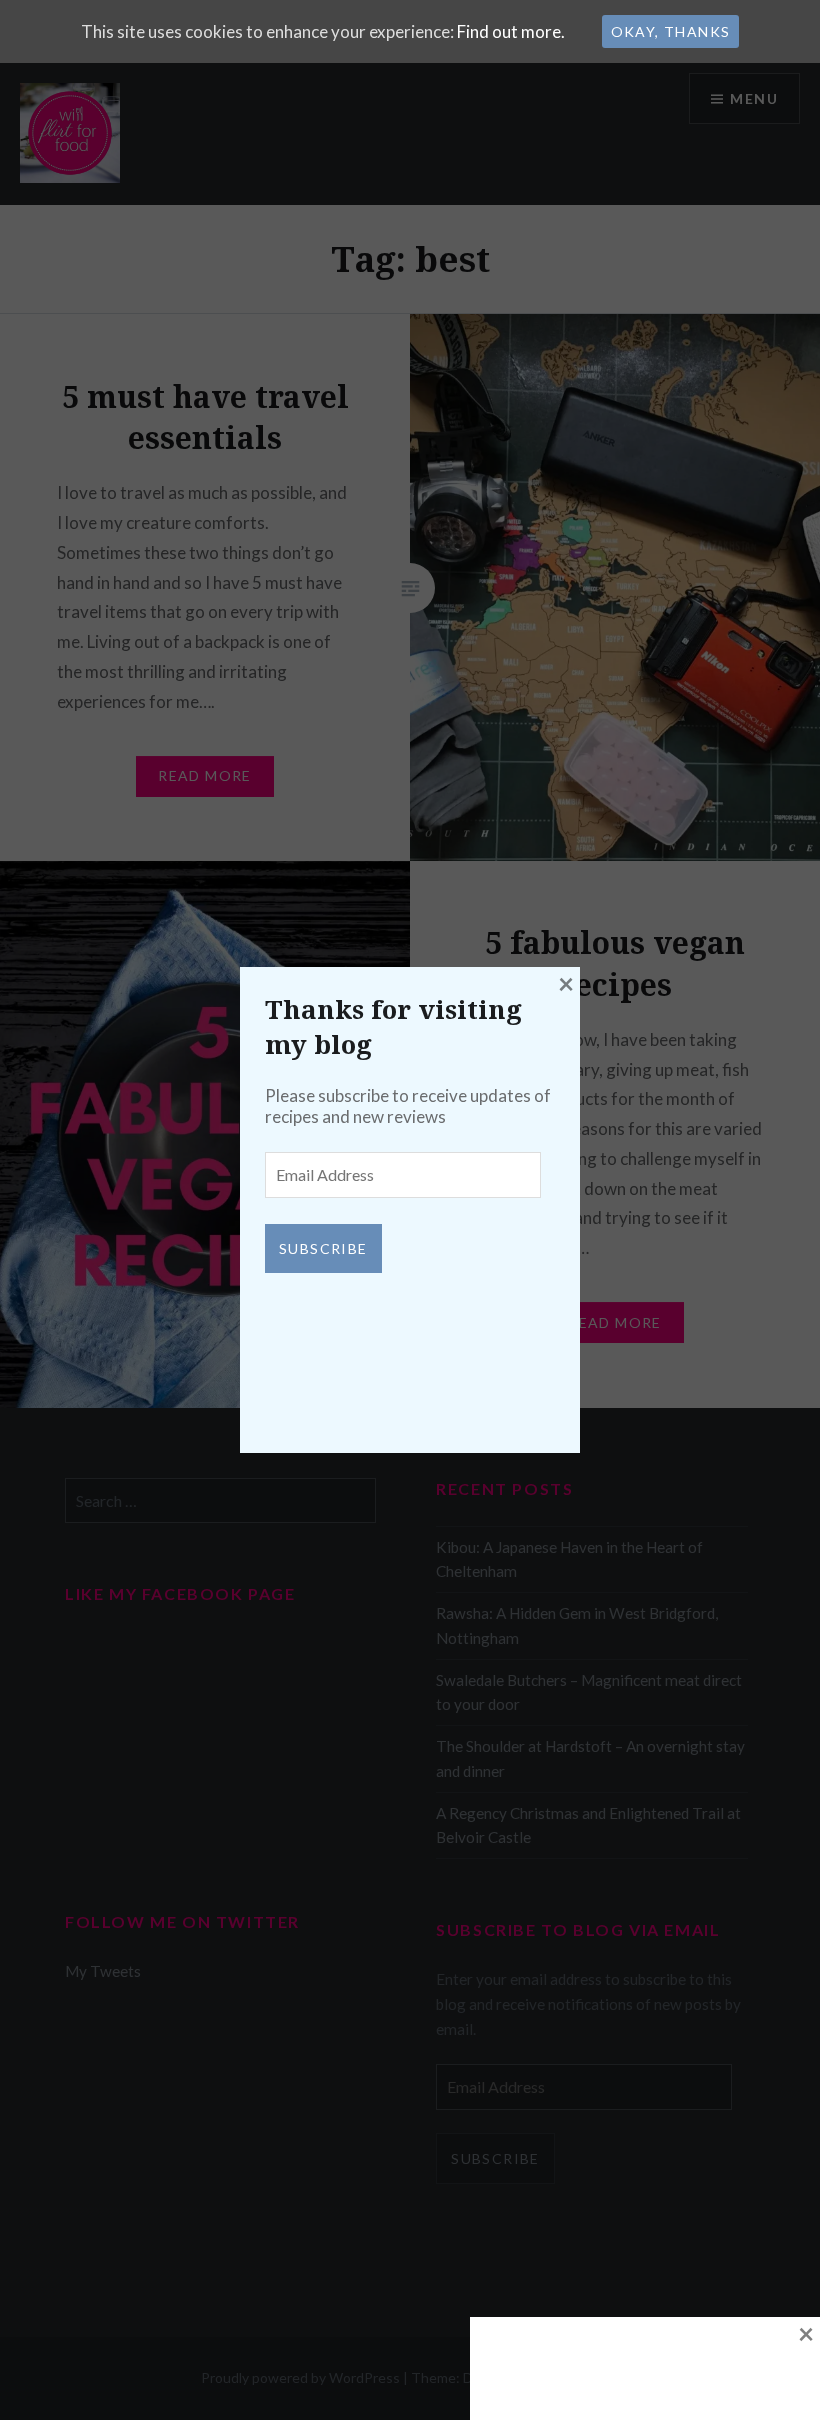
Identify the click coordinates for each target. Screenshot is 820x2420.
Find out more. (511, 31)
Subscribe (323, 1248)
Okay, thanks (671, 31)
